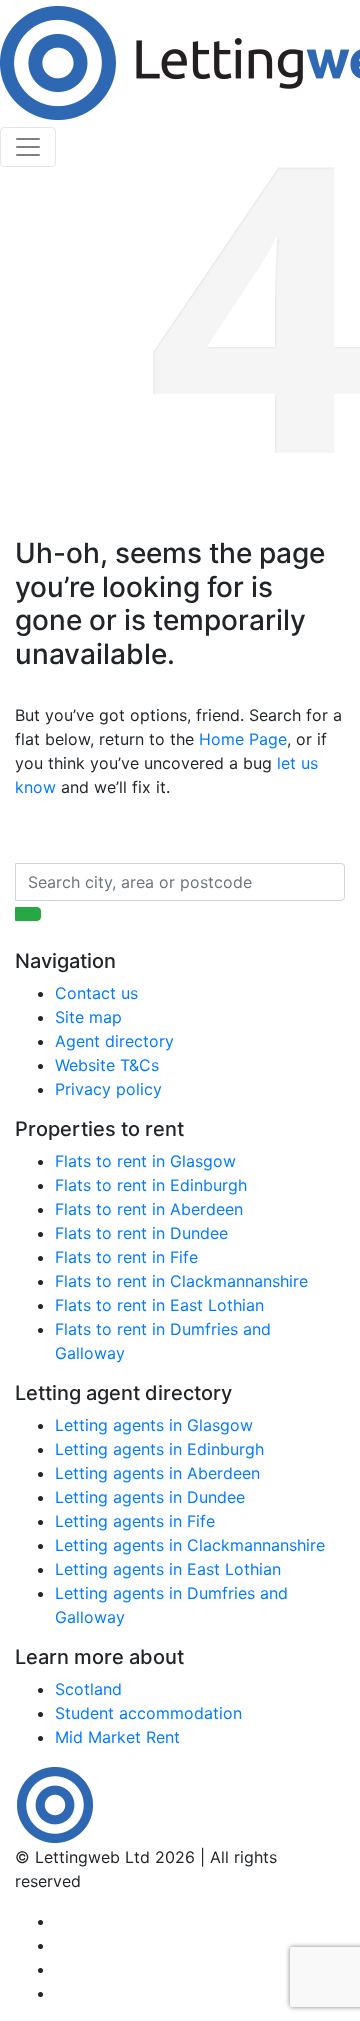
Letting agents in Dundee (150, 1497)
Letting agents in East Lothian (168, 1569)
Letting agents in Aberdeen (157, 1473)
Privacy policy (108, 1089)
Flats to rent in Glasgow (145, 1161)
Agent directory (114, 1041)
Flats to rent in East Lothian (159, 1305)
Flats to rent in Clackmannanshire (181, 1281)
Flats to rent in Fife (126, 1257)
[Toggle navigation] (28, 147)
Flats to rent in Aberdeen (149, 1209)
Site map (88, 1017)
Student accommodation (148, 1713)
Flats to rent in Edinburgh (151, 1185)
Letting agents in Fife (135, 1521)
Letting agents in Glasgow (154, 1425)
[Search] (28, 914)
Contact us (96, 993)
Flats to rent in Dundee (141, 1233)
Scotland (88, 1689)
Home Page (243, 739)
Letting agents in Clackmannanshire (190, 1545)
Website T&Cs (107, 1065)
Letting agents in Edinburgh (159, 1449)
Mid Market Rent (117, 1737)
